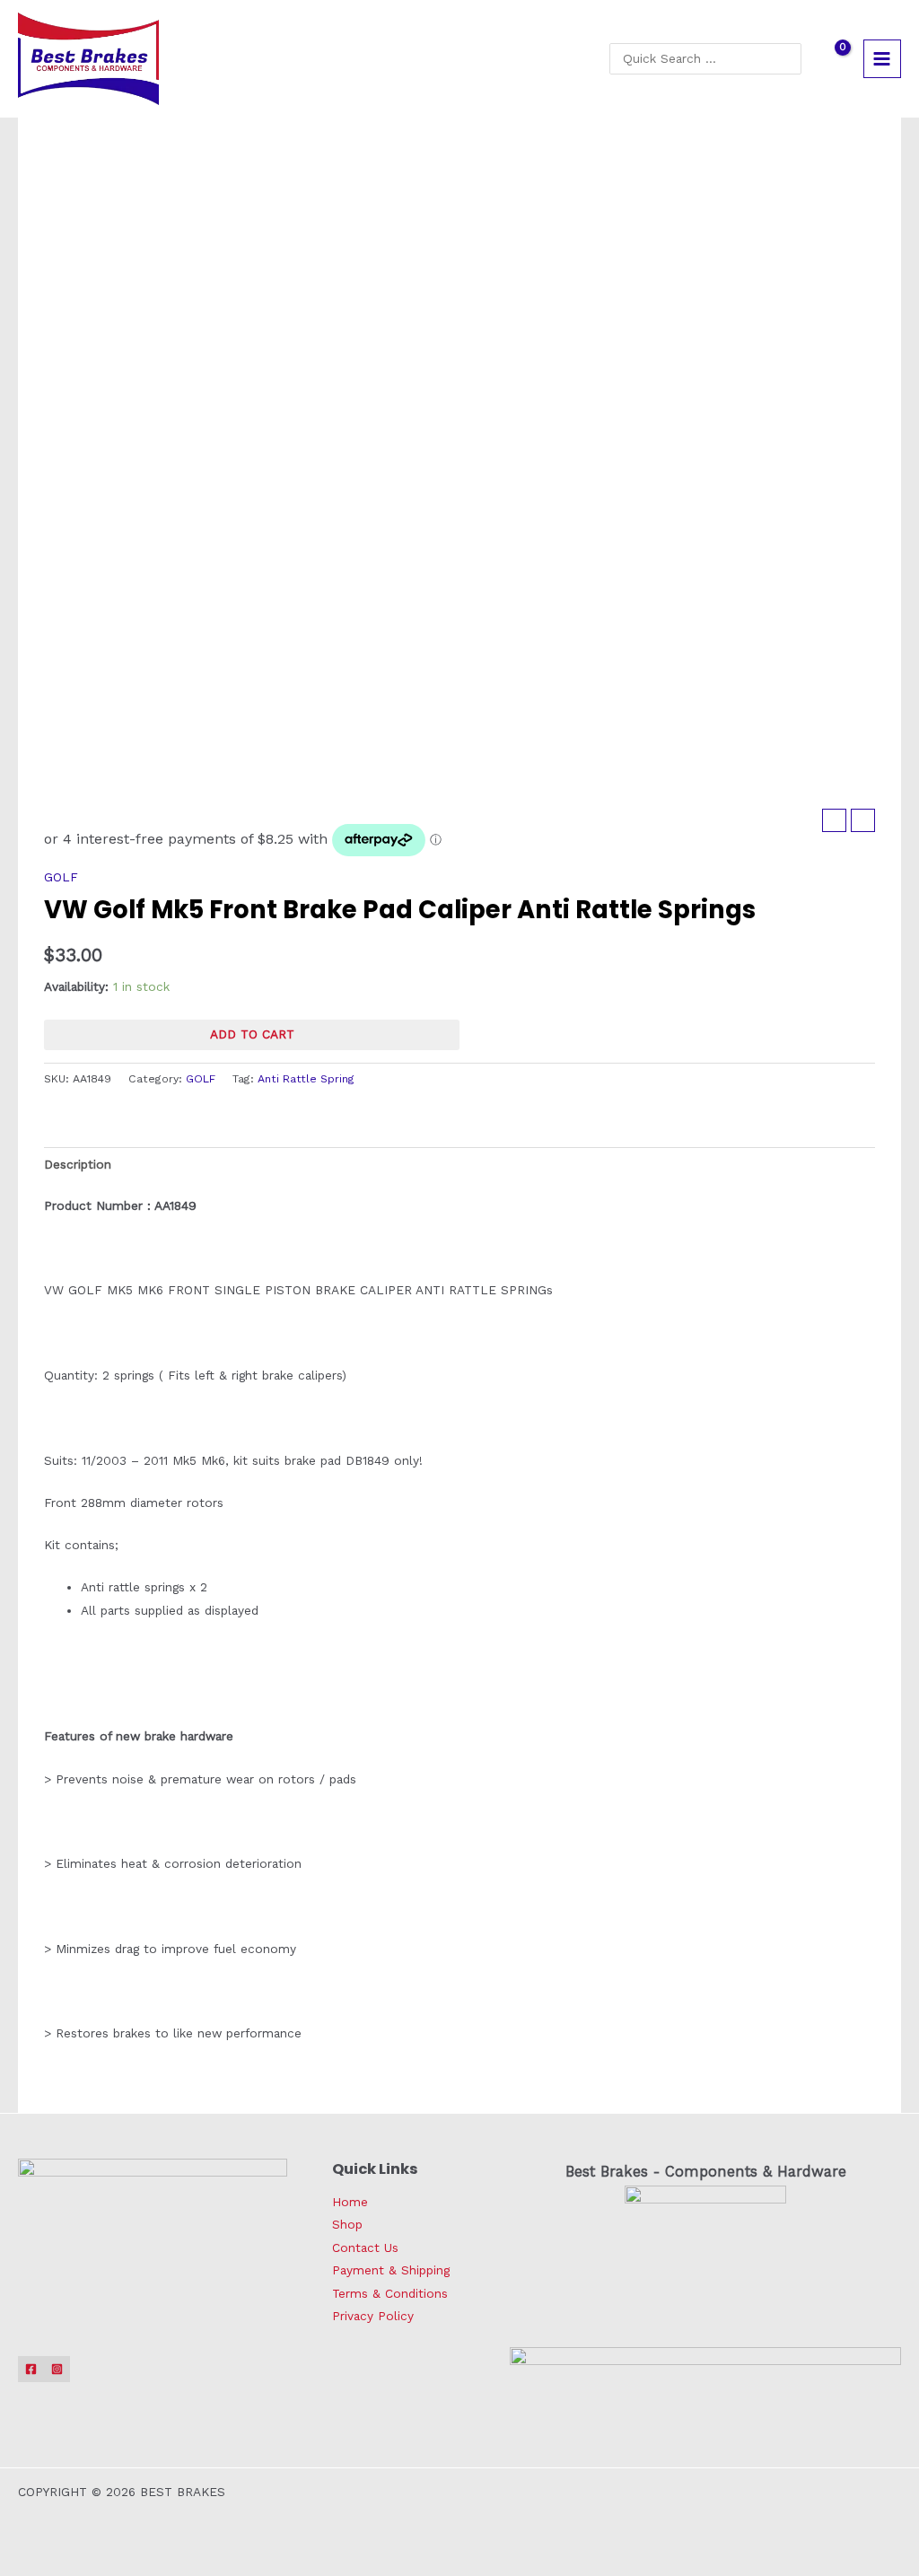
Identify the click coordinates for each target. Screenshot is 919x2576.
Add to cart (252, 1034)
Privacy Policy (373, 2316)
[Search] (792, 58)
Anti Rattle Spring (306, 1079)
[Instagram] (57, 2369)
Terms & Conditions (390, 2293)
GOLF (61, 877)
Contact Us (365, 2247)
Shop (347, 2224)
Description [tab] (78, 1164)
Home (350, 2202)
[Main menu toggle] (882, 58)
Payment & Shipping (391, 2270)
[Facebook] (31, 2369)
